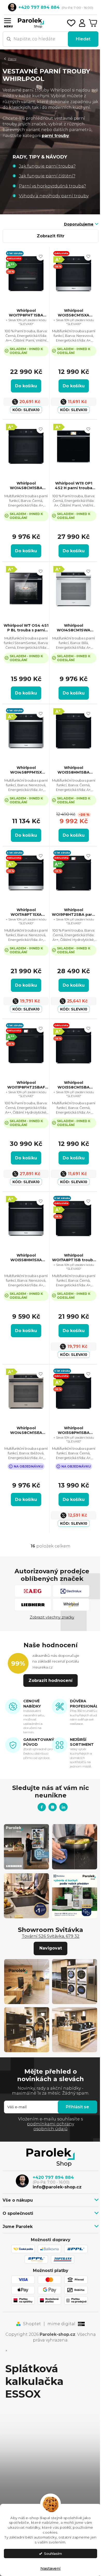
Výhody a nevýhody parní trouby (54, 196)
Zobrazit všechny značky (52, 1617)
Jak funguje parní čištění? (47, 176)
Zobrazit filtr (51, 236)
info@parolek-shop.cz (57, 2187)
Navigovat (51, 1948)
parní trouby (55, 136)
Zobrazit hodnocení (51, 1680)
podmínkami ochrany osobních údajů (51, 2126)
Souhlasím (53, 2554)
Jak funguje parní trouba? (47, 166)
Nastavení (51, 2568)
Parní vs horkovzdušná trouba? (52, 186)
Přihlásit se (77, 2107)
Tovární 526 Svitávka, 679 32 (51, 1936)
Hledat (83, 39)
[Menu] (7, 20)
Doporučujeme (79, 224)
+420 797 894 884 (53, 2177)
